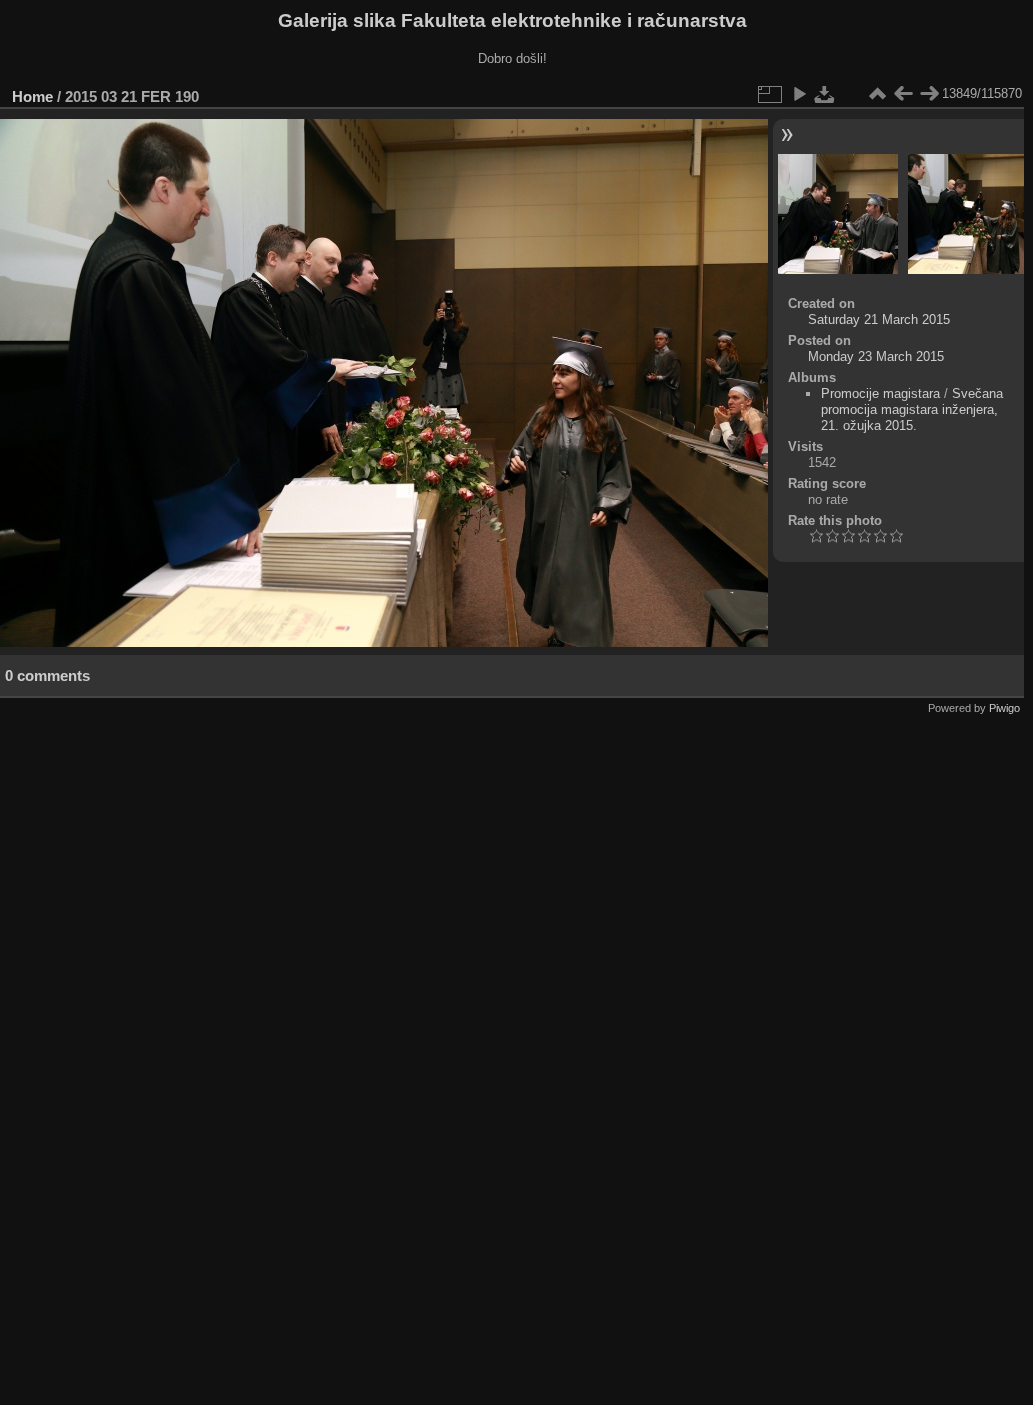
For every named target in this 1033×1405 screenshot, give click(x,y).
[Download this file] (825, 94)
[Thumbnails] (877, 94)
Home (32, 96)
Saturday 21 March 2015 (879, 319)
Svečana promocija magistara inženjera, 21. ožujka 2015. (912, 409)
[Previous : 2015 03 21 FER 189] (903, 94)
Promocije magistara (880, 393)
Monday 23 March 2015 (876, 356)
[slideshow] (799, 94)
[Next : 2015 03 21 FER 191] (929, 94)
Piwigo (1004, 708)
